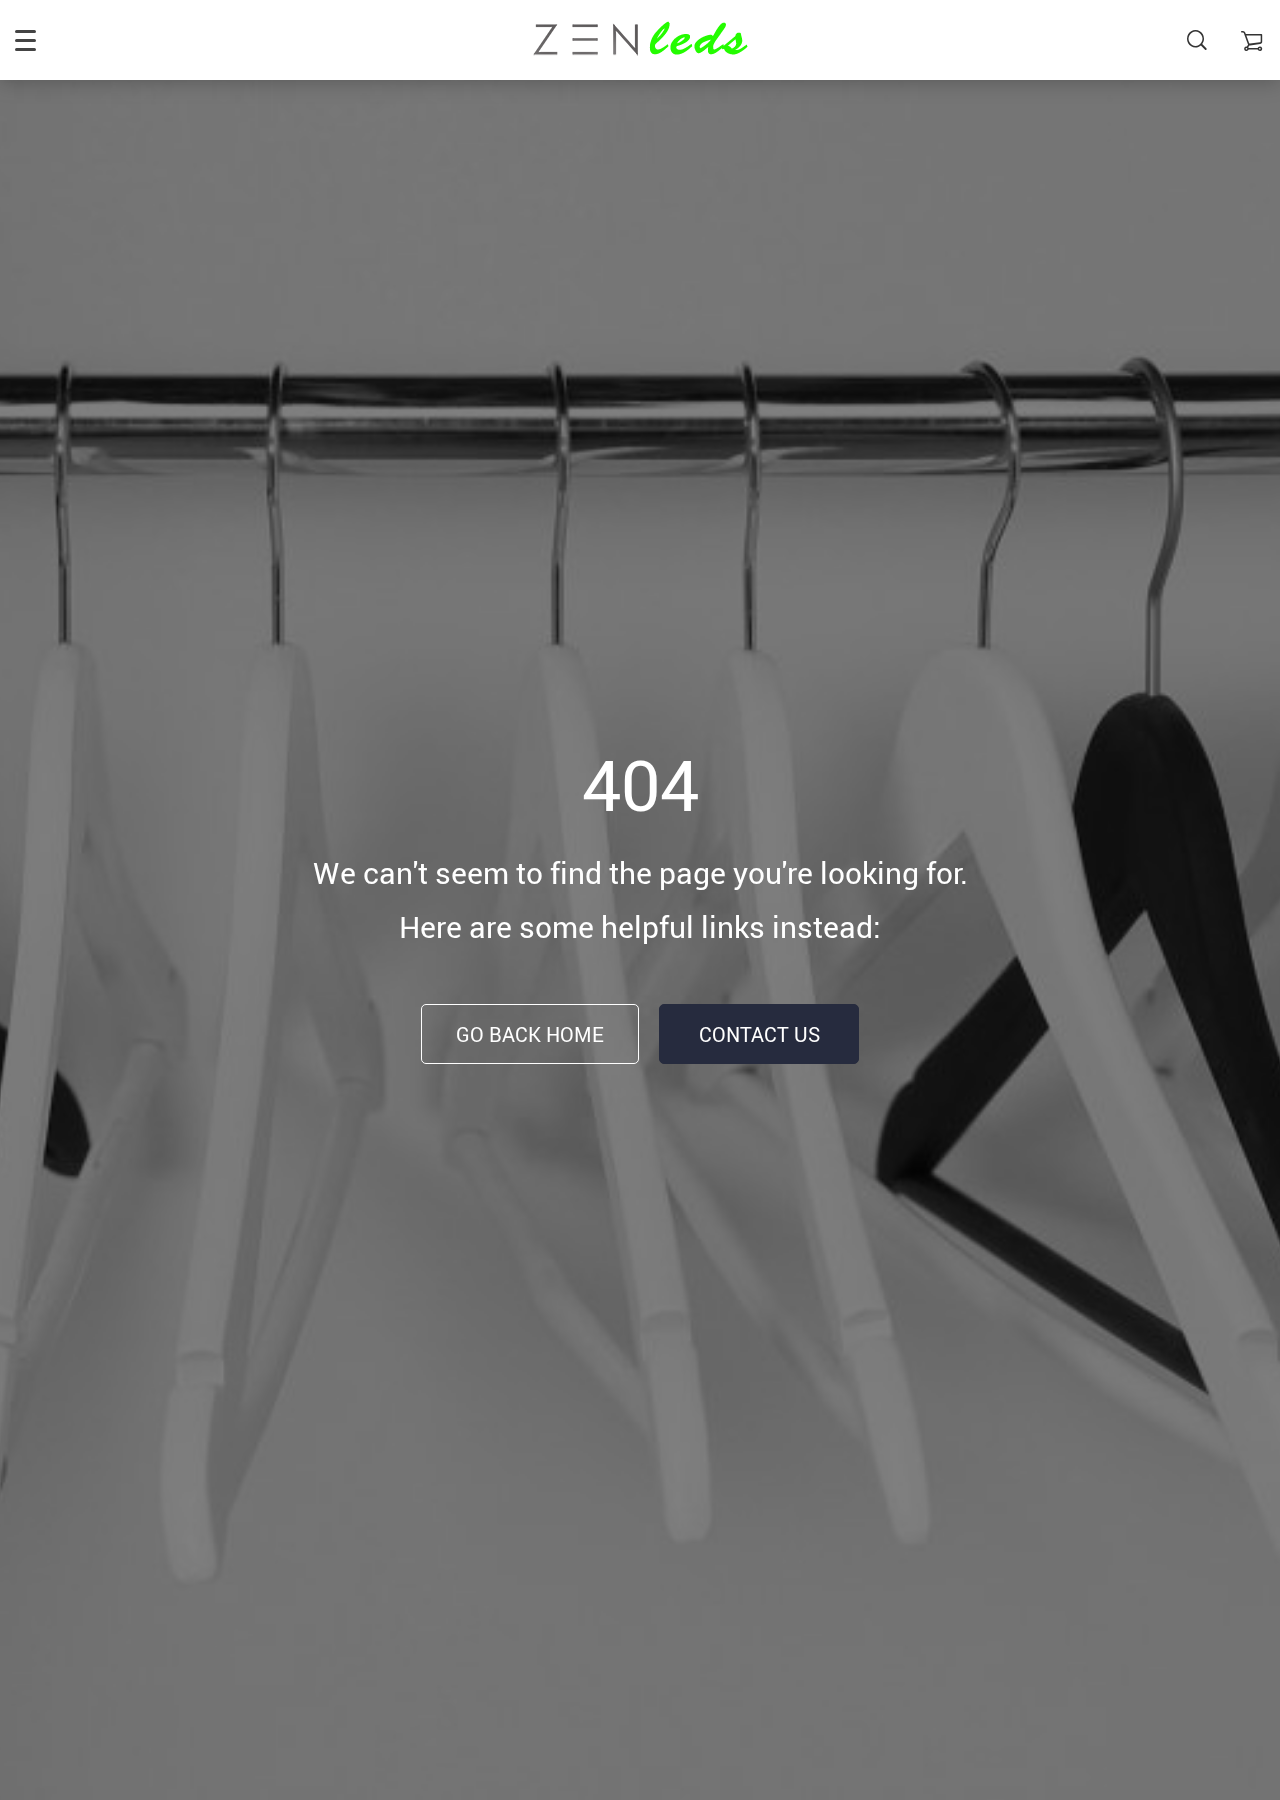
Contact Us (759, 1034)
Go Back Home (530, 1034)
